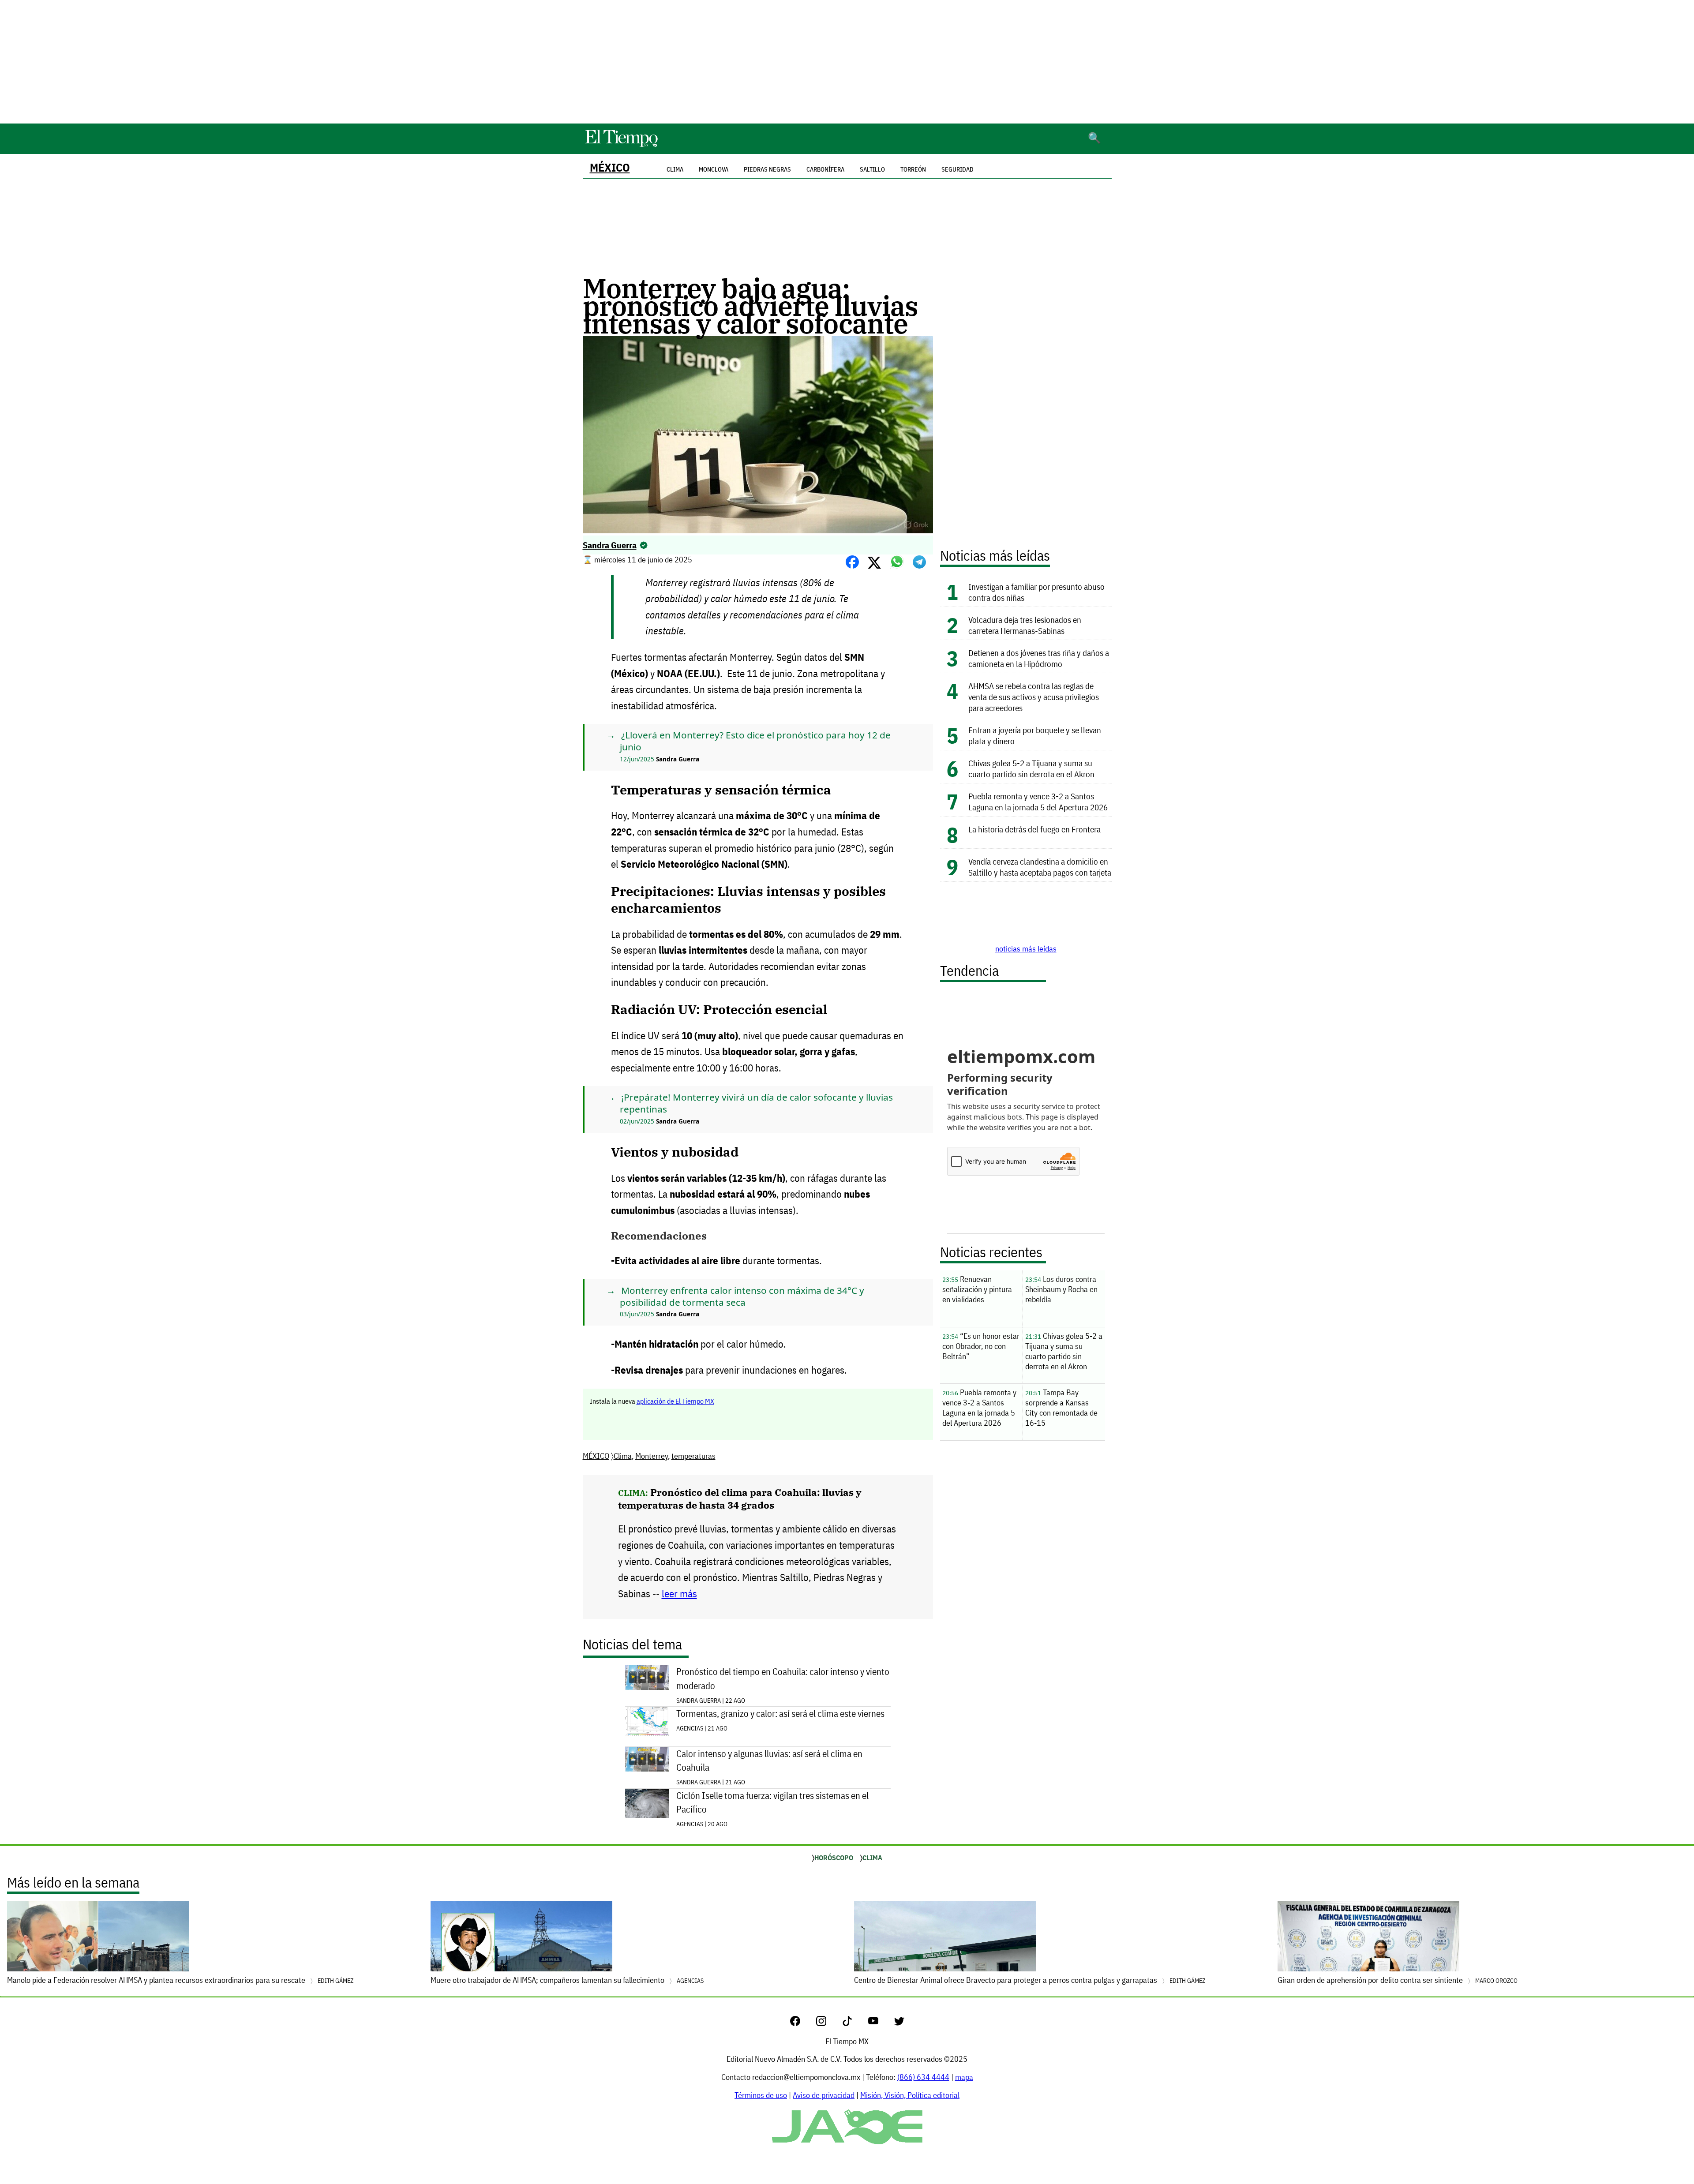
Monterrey (652, 1456)
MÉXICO (610, 167)
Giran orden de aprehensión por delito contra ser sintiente (1398, 1980)
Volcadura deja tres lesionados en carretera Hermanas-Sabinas (1025, 625)
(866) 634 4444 (923, 2077)
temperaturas (693, 1456)
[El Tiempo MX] (621, 145)
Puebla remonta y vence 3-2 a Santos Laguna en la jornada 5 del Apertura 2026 (1038, 802)
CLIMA (872, 1858)
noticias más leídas (1026, 949)
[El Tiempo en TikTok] (854, 2023)
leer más (679, 1594)
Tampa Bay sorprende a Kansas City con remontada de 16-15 (1061, 1408)
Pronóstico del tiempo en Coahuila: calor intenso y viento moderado (783, 1678)
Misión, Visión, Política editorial (910, 2095)
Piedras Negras (767, 169)
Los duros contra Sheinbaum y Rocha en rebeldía (1061, 1289)
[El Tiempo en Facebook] (802, 2023)
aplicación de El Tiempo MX (675, 1401)
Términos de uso (761, 2095)
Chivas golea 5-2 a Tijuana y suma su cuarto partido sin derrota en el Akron (1031, 768)
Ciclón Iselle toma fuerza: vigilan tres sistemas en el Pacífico (772, 1802)
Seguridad (958, 169)
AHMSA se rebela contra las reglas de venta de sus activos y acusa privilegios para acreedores (1034, 697)
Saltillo (872, 169)
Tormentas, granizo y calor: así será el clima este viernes (780, 1714)
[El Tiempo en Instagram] (828, 2023)
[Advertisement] (847, 62)
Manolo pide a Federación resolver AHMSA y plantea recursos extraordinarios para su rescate (180, 1980)
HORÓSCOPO (834, 1858)
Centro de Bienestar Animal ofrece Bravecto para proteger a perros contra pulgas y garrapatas (1030, 1980)
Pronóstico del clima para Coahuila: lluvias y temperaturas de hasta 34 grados (740, 1498)
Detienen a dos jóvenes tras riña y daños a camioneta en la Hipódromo (1039, 658)
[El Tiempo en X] (899, 2023)
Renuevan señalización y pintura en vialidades (977, 1289)
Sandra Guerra (610, 545)
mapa (964, 2077)
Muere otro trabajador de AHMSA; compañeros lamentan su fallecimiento (567, 1980)
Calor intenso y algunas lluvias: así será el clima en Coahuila (769, 1761)
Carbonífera (825, 169)
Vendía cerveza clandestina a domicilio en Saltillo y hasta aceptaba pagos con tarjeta (1040, 867)
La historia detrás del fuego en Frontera (1034, 829)
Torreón (913, 169)
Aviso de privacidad (824, 2095)
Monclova (714, 169)
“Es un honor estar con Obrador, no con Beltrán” (981, 1346)
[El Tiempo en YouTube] (880, 2023)
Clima (623, 1456)
